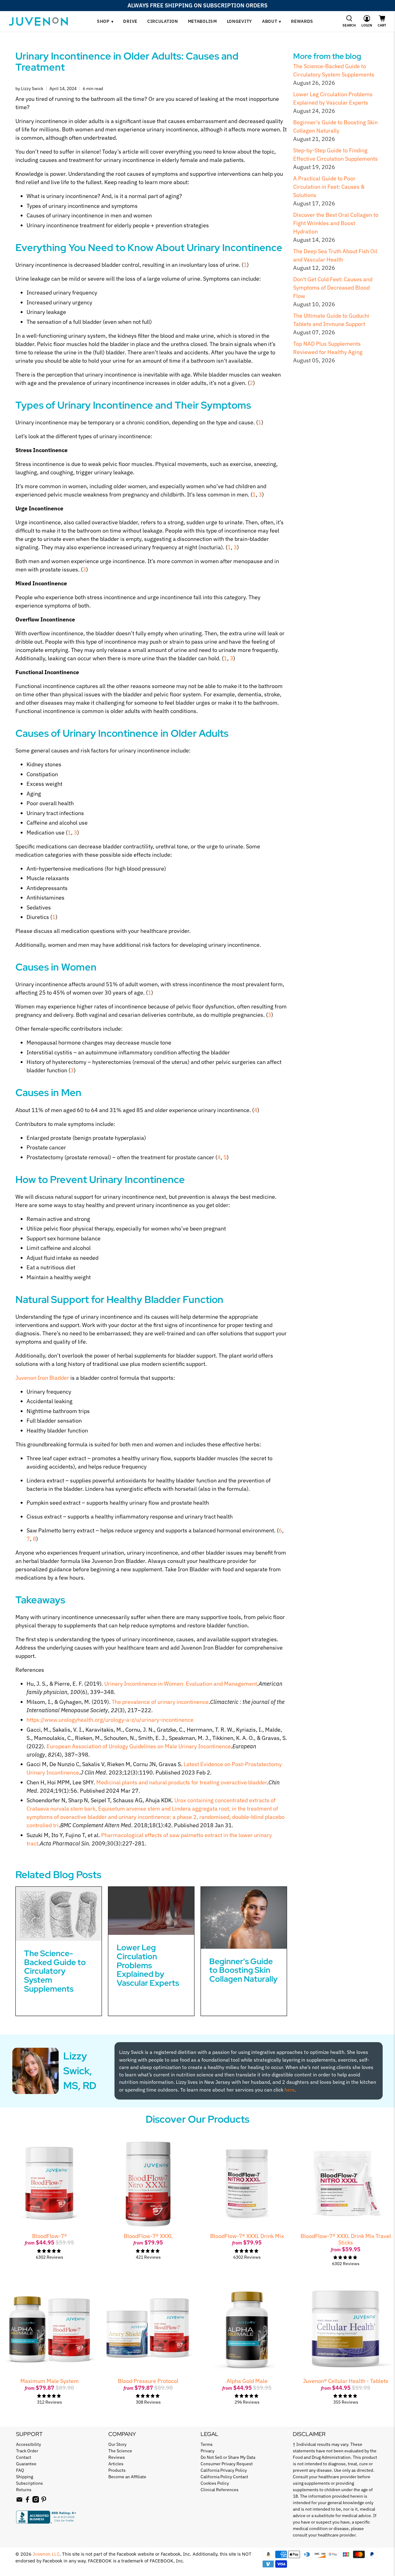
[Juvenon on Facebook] (27, 2501)
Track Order (27, 2451)
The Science (120, 2451)
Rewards (302, 21)
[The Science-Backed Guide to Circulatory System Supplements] (59, 1914)
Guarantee (26, 2464)
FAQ (20, 2470)
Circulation (163, 21)
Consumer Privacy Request (227, 2464)
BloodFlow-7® (50, 2236)
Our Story (117, 2444)
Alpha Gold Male (247, 2381)
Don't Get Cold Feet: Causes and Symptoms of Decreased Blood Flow (333, 288)
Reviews (117, 2457)
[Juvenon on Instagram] (36, 2501)
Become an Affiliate (127, 2477)
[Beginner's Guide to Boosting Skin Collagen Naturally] (244, 1918)
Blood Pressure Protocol (148, 2381)
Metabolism (202, 21)
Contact (24, 2457)
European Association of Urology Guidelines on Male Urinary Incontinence (139, 1746)
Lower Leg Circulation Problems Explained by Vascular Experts (148, 1965)
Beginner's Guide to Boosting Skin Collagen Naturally (243, 1970)
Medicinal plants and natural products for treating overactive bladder (182, 1782)
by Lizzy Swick (29, 88)
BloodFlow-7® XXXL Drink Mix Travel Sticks (346, 2239)
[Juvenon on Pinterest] (44, 2501)
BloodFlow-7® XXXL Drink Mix (247, 2236)
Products (117, 2470)
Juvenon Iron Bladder (42, 1378)
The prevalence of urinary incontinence (160, 1702)
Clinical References (220, 2490)
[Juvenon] (38, 21)
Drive (130, 21)
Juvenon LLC (46, 2554)
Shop (105, 21)
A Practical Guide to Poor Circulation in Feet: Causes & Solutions (329, 187)
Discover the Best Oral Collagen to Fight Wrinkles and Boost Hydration (336, 223)
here (290, 2090)
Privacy (208, 2451)
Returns (24, 2490)
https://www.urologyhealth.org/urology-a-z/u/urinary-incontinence (110, 1720)
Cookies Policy (215, 2483)
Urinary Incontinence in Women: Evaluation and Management (181, 1684)
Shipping (25, 2477)
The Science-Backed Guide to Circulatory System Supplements (55, 1971)
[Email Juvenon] (19, 2501)
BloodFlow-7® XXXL (148, 2236)
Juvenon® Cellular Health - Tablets (346, 2381)
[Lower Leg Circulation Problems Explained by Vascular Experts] (151, 1911)
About (272, 21)
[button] (349, 21)
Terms (207, 2444)
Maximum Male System (50, 2381)
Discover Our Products (197, 2119)
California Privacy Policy (224, 2470)
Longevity (239, 21)
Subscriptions (29, 2483)
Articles (116, 2464)
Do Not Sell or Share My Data (228, 2457)
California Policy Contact (224, 2477)
